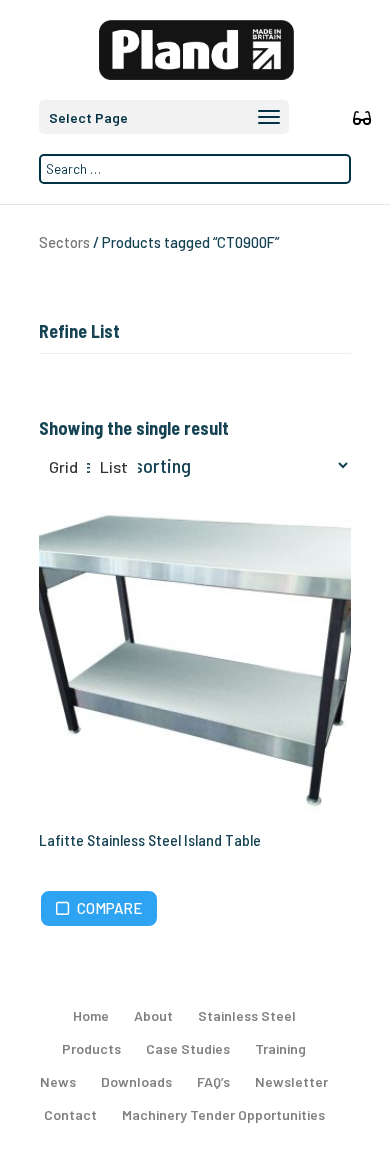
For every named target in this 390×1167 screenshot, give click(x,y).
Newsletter (291, 1081)
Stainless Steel (247, 1015)
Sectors (64, 242)
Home (91, 1015)
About (153, 1015)
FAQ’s (213, 1081)
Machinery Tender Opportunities (223, 1114)
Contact (70, 1114)
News (58, 1081)
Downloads (136, 1081)
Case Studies (188, 1048)
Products (91, 1048)
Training (280, 1048)
